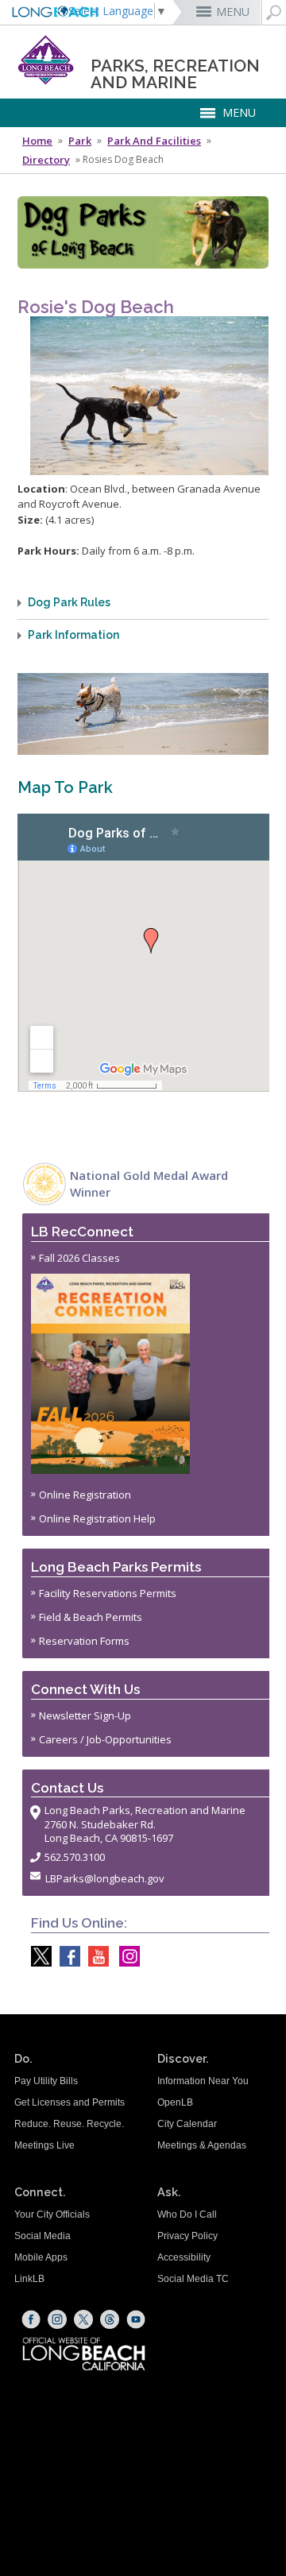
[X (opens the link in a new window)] (83, 2319)
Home (37, 141)
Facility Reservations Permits (108, 1593)
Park (80, 141)
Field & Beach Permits (91, 1617)
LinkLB (29, 2279)
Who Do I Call (187, 2214)
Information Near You (203, 2081)
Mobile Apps (41, 2257)
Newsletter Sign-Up (85, 1715)
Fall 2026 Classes (79, 1258)
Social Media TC (193, 2279)
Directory (46, 160)
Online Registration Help (97, 1518)
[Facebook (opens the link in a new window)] (31, 2319)
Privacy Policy (187, 2236)
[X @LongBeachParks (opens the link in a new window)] (37, 1956)
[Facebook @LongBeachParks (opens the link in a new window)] (66, 1956)
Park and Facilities (154, 141)
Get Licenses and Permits (70, 2102)
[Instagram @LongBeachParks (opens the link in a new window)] (126, 1956)
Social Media (43, 2236)
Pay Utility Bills (46, 2081)
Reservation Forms (84, 1641)
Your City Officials (52, 2214)
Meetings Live (44, 2145)
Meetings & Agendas (202, 2145)
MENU (233, 12)
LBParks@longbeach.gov (105, 1878)
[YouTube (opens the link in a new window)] (136, 2319)
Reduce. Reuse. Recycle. (69, 2124)
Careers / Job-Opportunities (105, 1739)
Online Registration (85, 1495)
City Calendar (187, 2124)
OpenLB (175, 2102)
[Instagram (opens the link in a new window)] (57, 2319)
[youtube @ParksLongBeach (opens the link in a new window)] (95, 1956)
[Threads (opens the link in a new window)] (110, 2319)
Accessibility (184, 2257)
